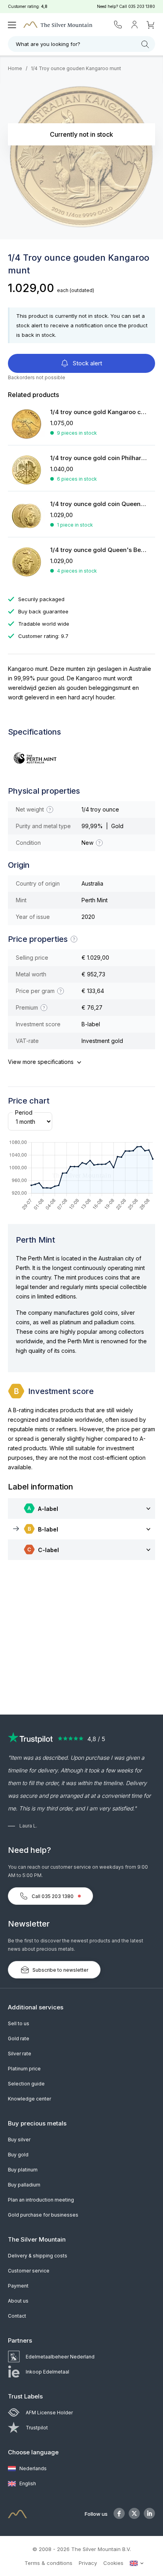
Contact (17, 2316)
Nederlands (32, 2468)
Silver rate (20, 2054)
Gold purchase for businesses (43, 2215)
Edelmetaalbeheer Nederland (60, 2357)
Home (15, 68)
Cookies (113, 2563)
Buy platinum (23, 2170)
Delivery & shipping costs (38, 2256)
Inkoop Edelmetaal (47, 2372)
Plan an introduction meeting (41, 2200)
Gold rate (19, 2038)
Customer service (29, 2271)
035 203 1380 (142, 6)
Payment (18, 2286)
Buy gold (18, 2155)
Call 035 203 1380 (53, 1896)
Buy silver (19, 2140)
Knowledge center (29, 2099)
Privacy (88, 2563)
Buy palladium (24, 2185)
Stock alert (87, 363)
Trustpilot (37, 2428)
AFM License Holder (49, 2413)
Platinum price (24, 2069)
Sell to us (19, 2023)
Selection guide (26, 2084)
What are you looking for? (48, 44)
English (27, 2483)
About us (18, 2301)
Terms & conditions (48, 2563)
